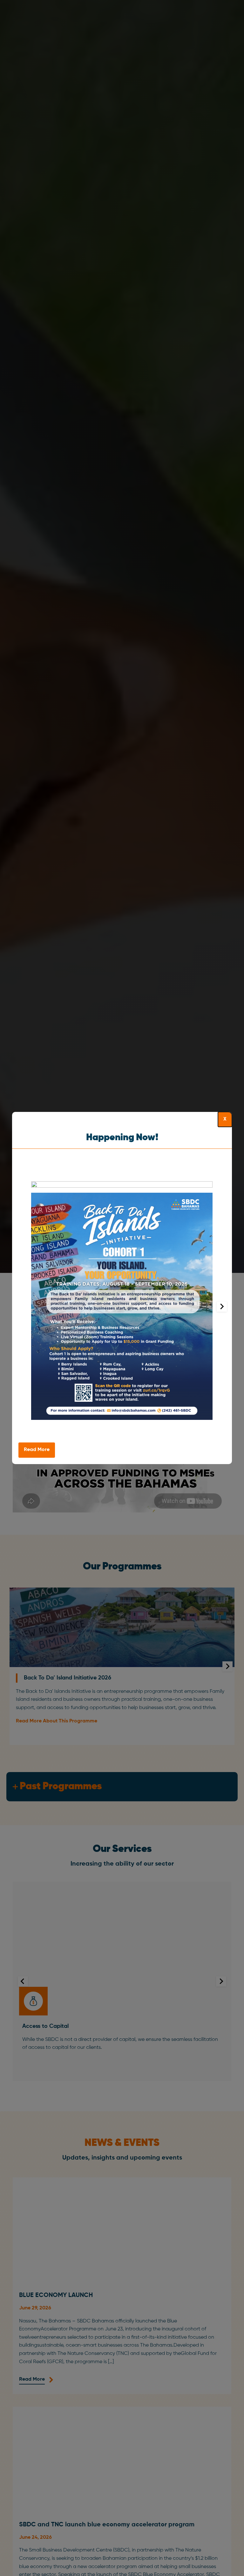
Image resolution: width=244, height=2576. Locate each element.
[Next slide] (222, 1307)
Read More (37, 1450)
